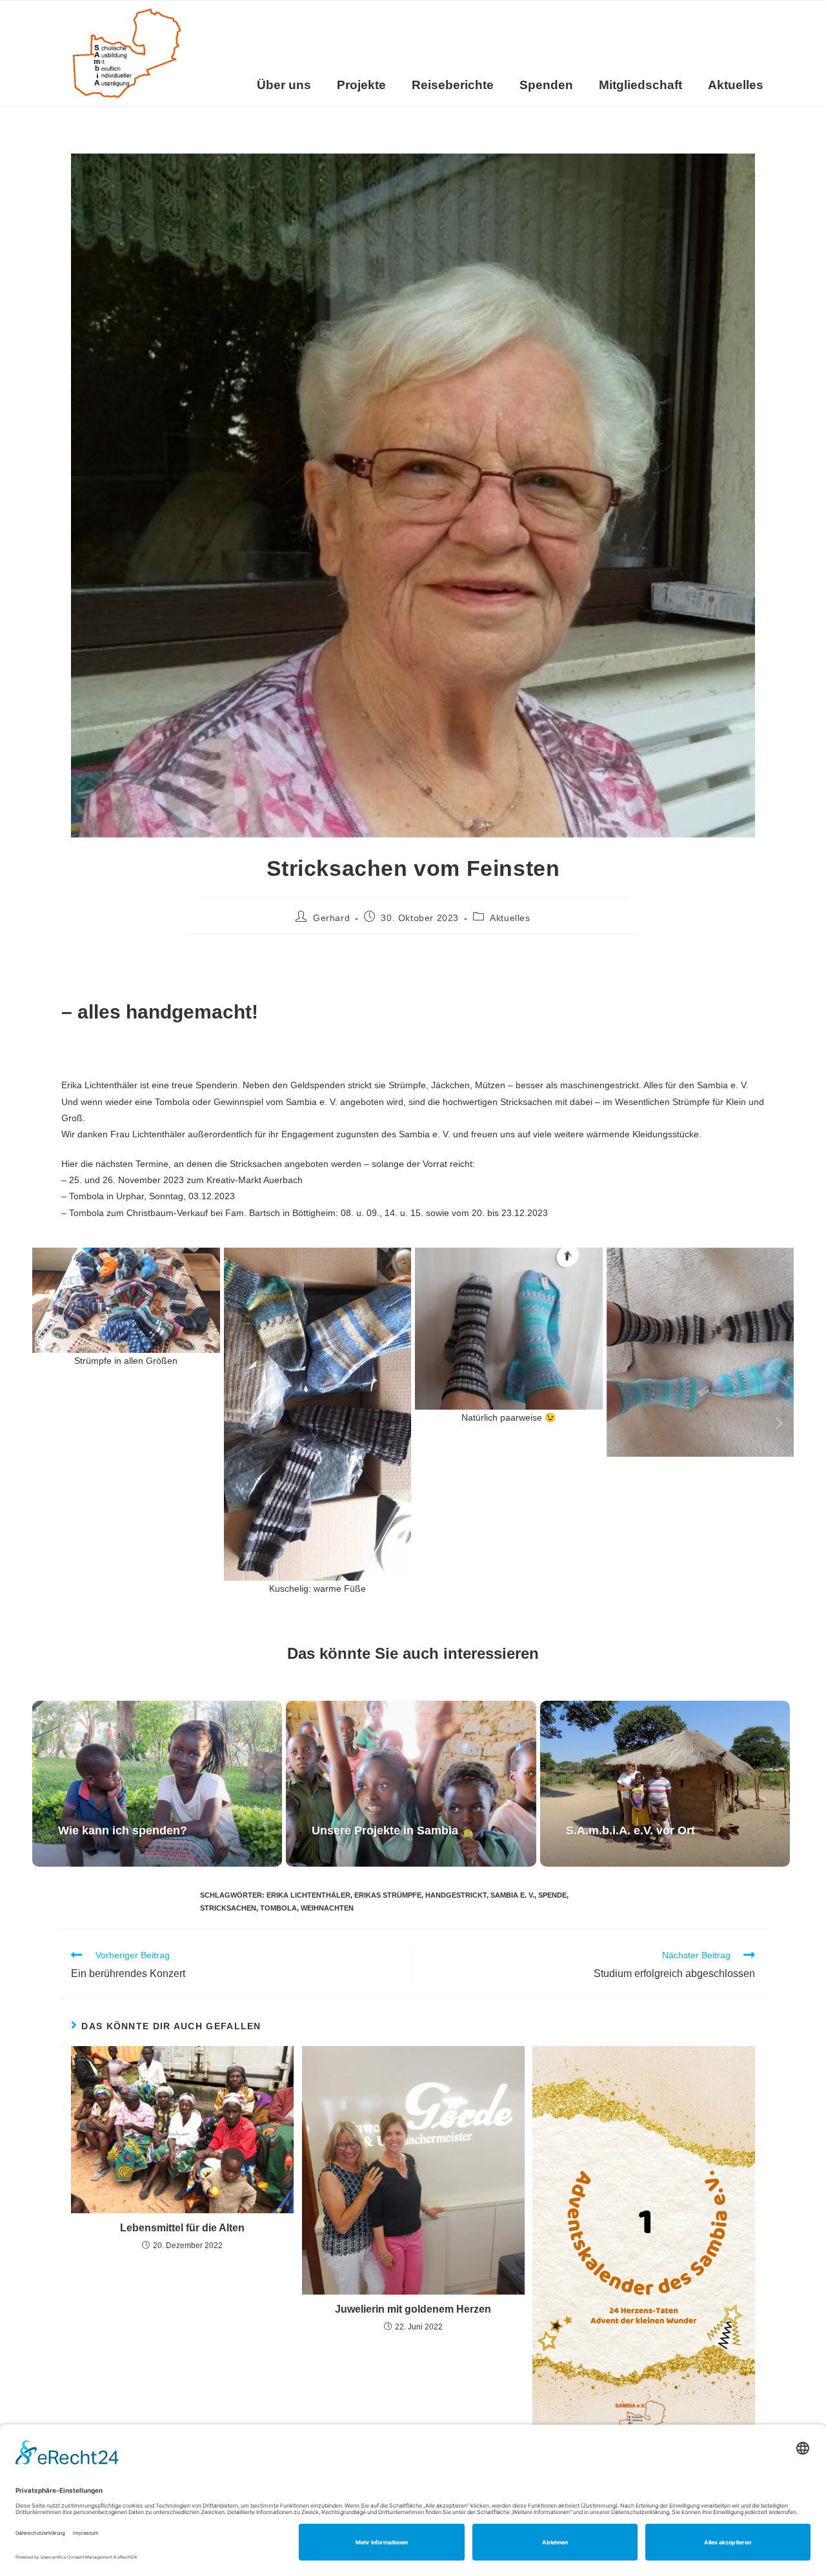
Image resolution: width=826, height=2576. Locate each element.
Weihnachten (327, 1908)
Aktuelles (736, 85)
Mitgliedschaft (640, 85)
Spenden (546, 85)
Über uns (284, 85)
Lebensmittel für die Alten (182, 2228)
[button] (47, 1422)
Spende (552, 1895)
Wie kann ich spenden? (123, 1831)
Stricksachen (228, 1908)
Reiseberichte (453, 85)
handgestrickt (456, 1895)
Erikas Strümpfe (388, 1895)
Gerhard (331, 918)
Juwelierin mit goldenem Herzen (413, 2309)
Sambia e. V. (512, 1895)
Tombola (278, 1908)
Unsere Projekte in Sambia (385, 1831)
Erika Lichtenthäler (308, 1895)
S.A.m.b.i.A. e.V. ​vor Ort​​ (630, 1831)
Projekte (361, 85)
